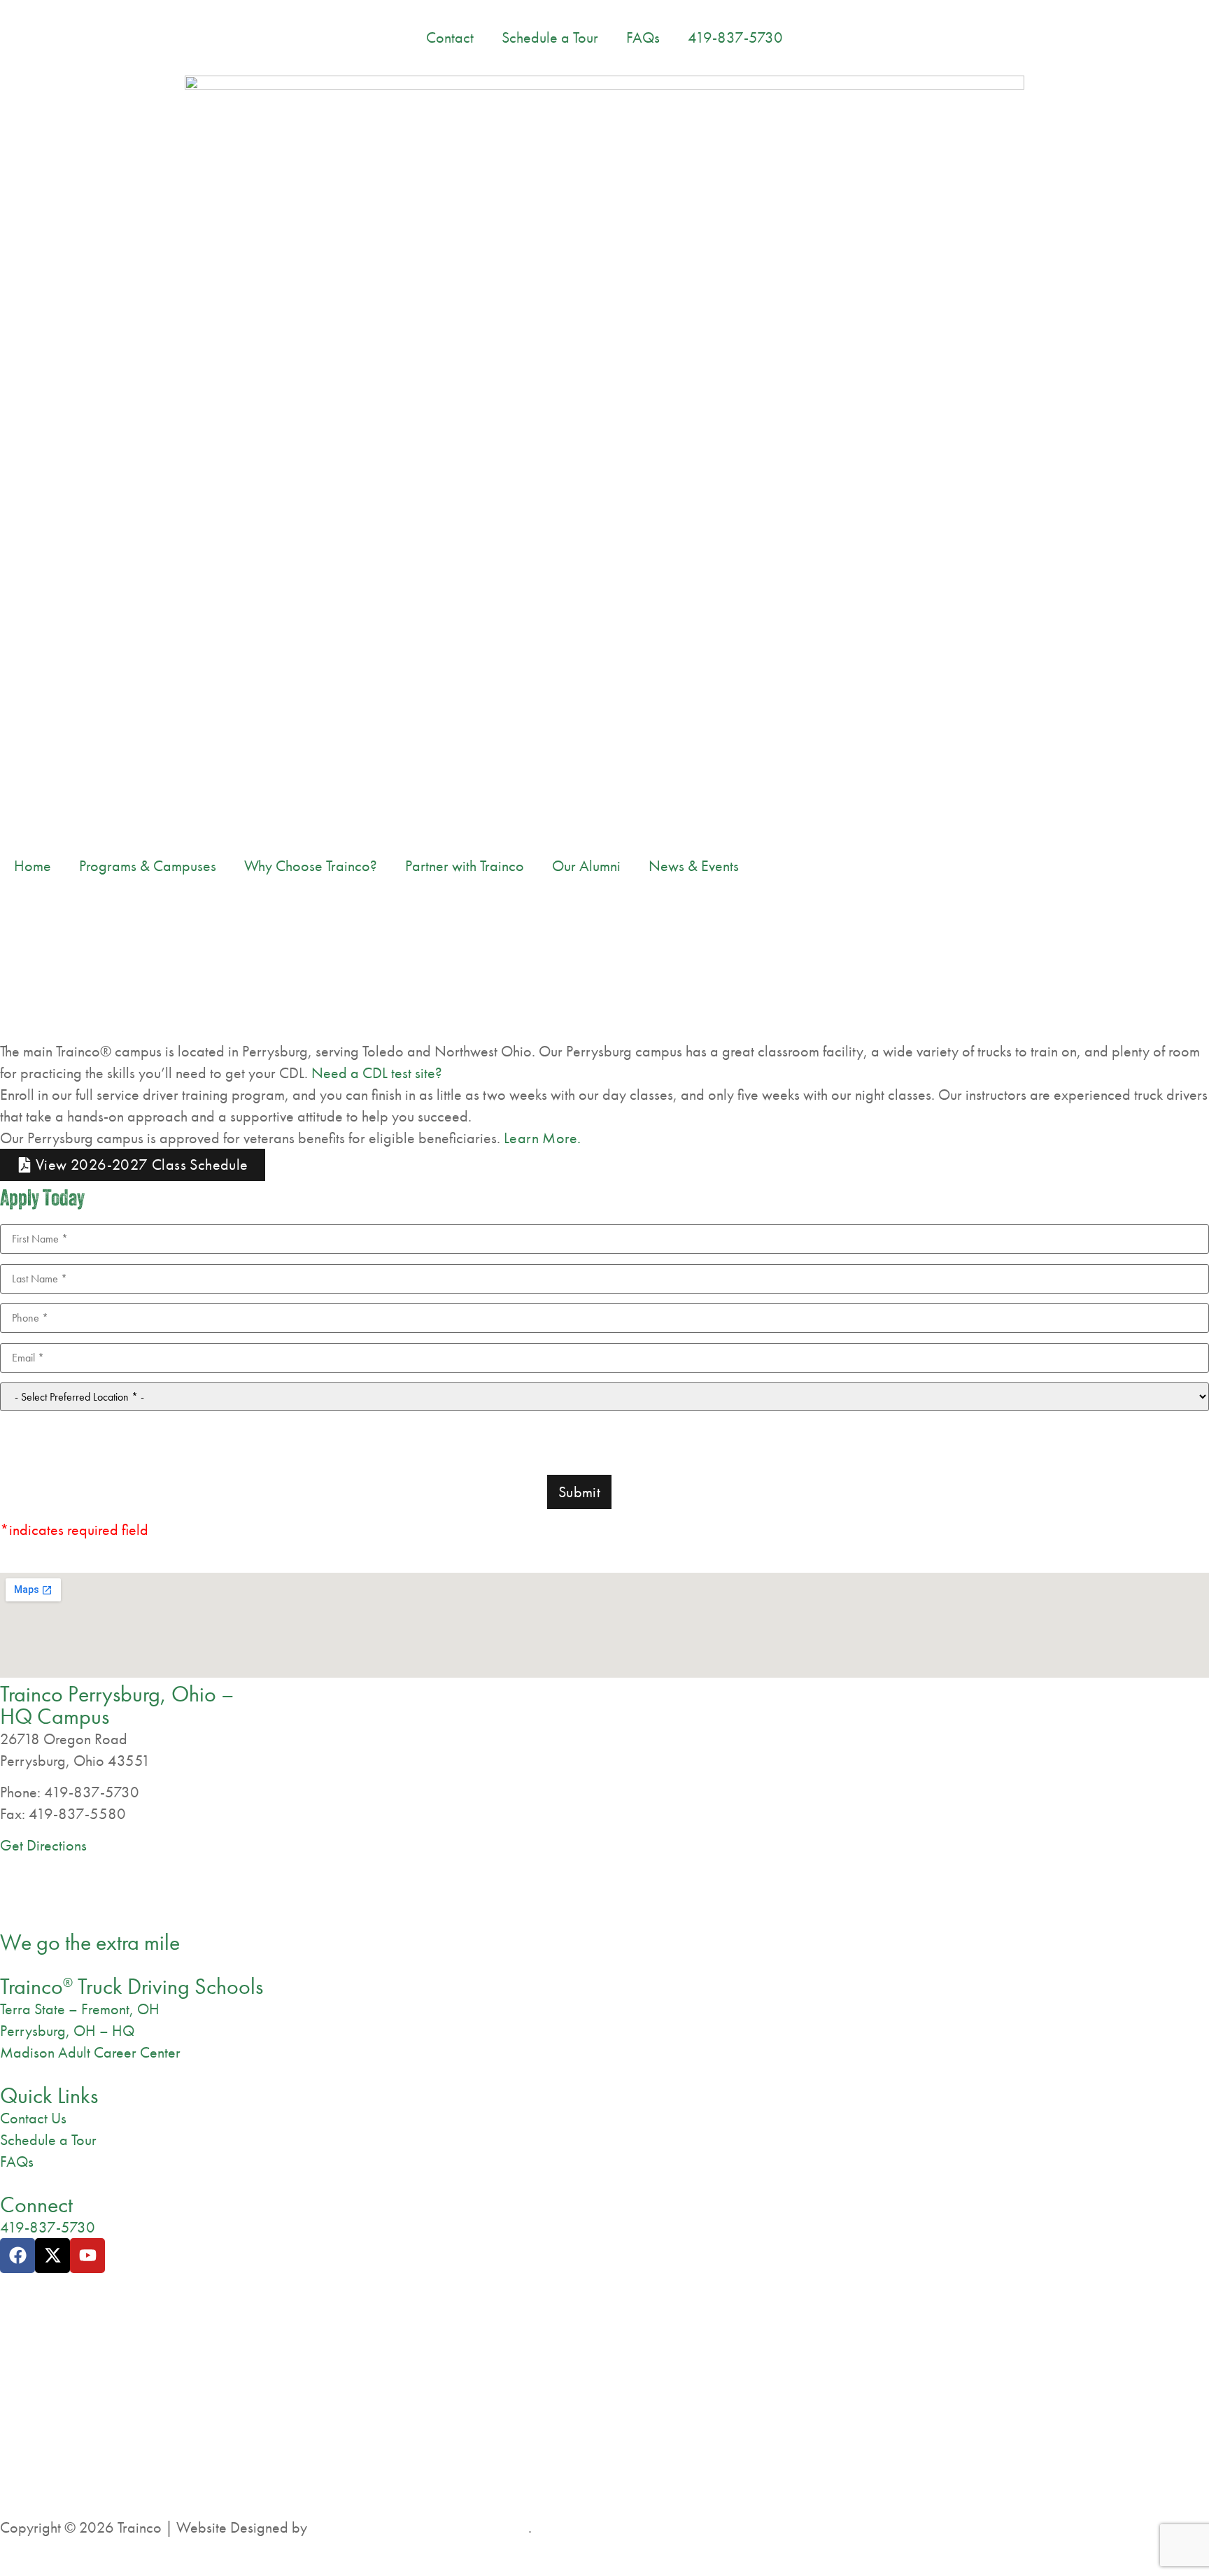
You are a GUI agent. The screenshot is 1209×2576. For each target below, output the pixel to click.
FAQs (643, 37)
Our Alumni (586, 866)
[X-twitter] (52, 2256)
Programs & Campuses (148, 866)
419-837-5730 (735, 37)
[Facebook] (17, 2256)
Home (33, 866)
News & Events (694, 866)
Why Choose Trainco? (311, 866)
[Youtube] (87, 2256)
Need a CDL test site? (377, 1073)
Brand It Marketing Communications (419, 2527)
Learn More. (542, 1138)
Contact (450, 37)
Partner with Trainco (465, 866)
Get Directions (43, 1845)
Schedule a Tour (550, 37)
